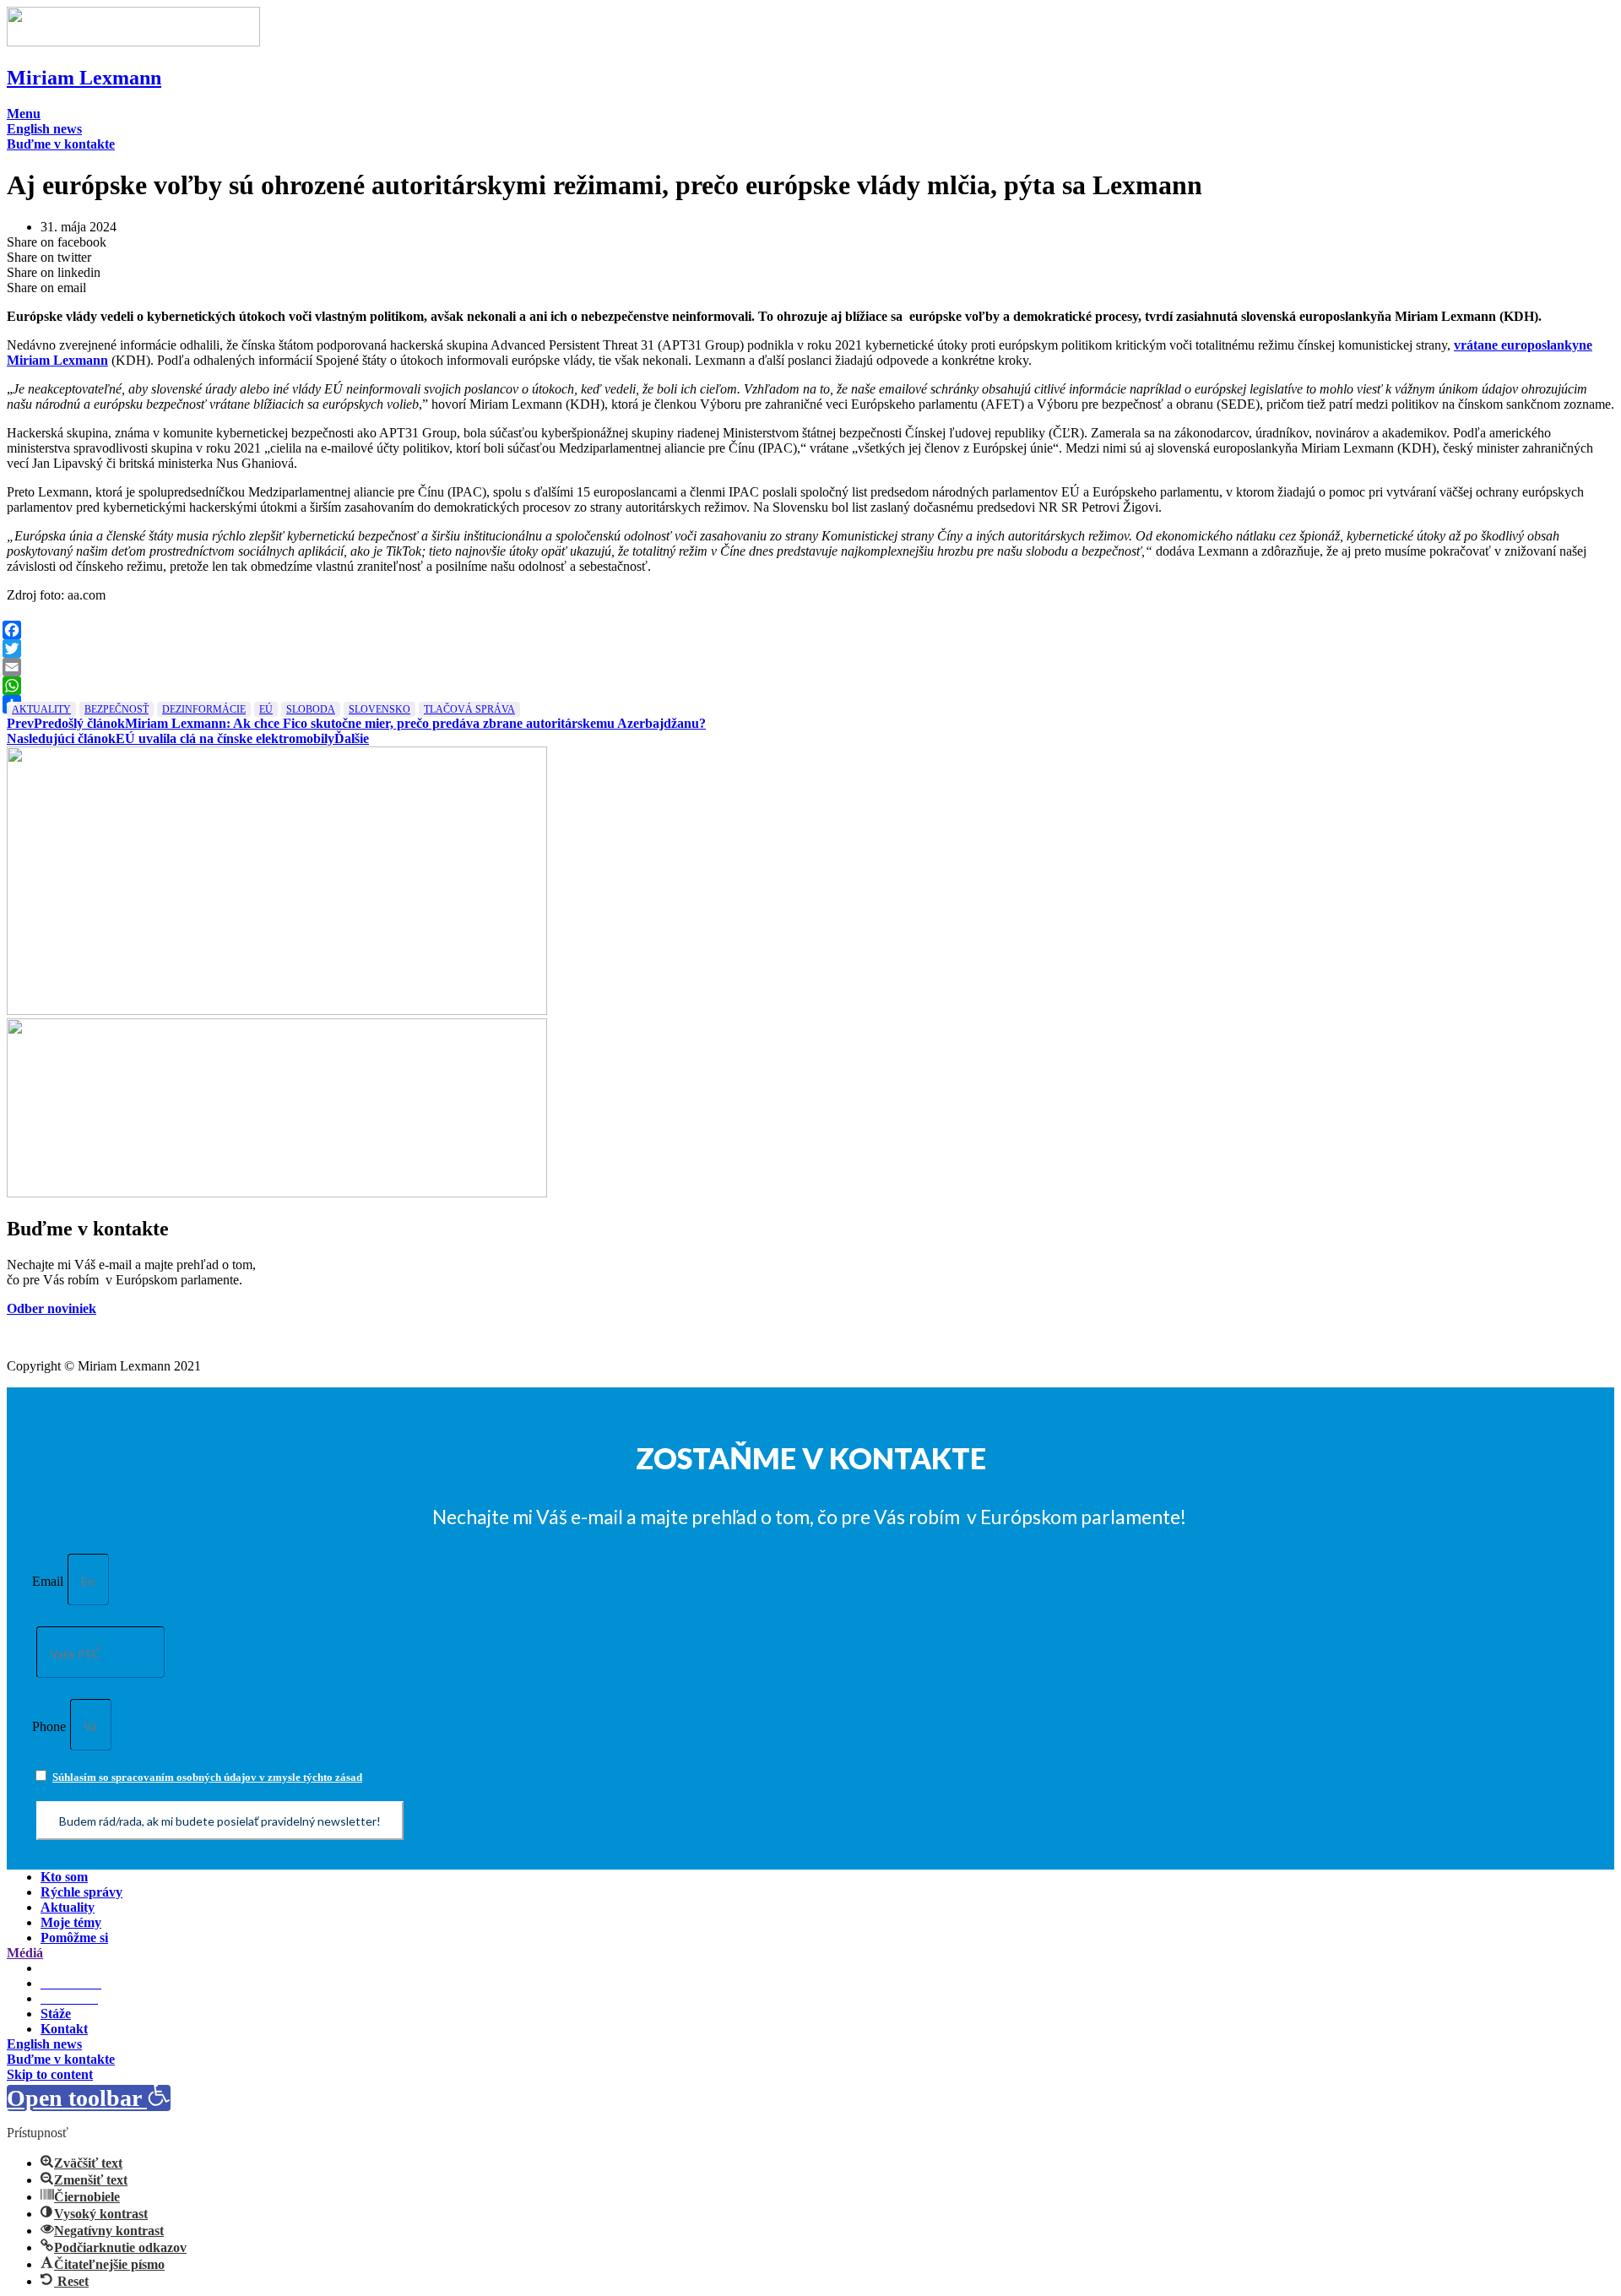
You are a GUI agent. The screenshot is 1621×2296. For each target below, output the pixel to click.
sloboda (311, 709)
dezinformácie (204, 709)
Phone (49, 1726)
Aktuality (41, 709)
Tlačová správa (469, 709)
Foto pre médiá (84, 1968)
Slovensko (379, 709)
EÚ (266, 709)
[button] (24, 114)
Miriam (84, 78)
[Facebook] (808, 630)
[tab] (810, 1953)
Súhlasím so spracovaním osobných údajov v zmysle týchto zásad (207, 1777)
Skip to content (50, 2074)
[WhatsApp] (808, 686)
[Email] (808, 667)
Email (48, 1581)
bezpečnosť (117, 709)
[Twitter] (808, 649)
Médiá (25, 1953)
